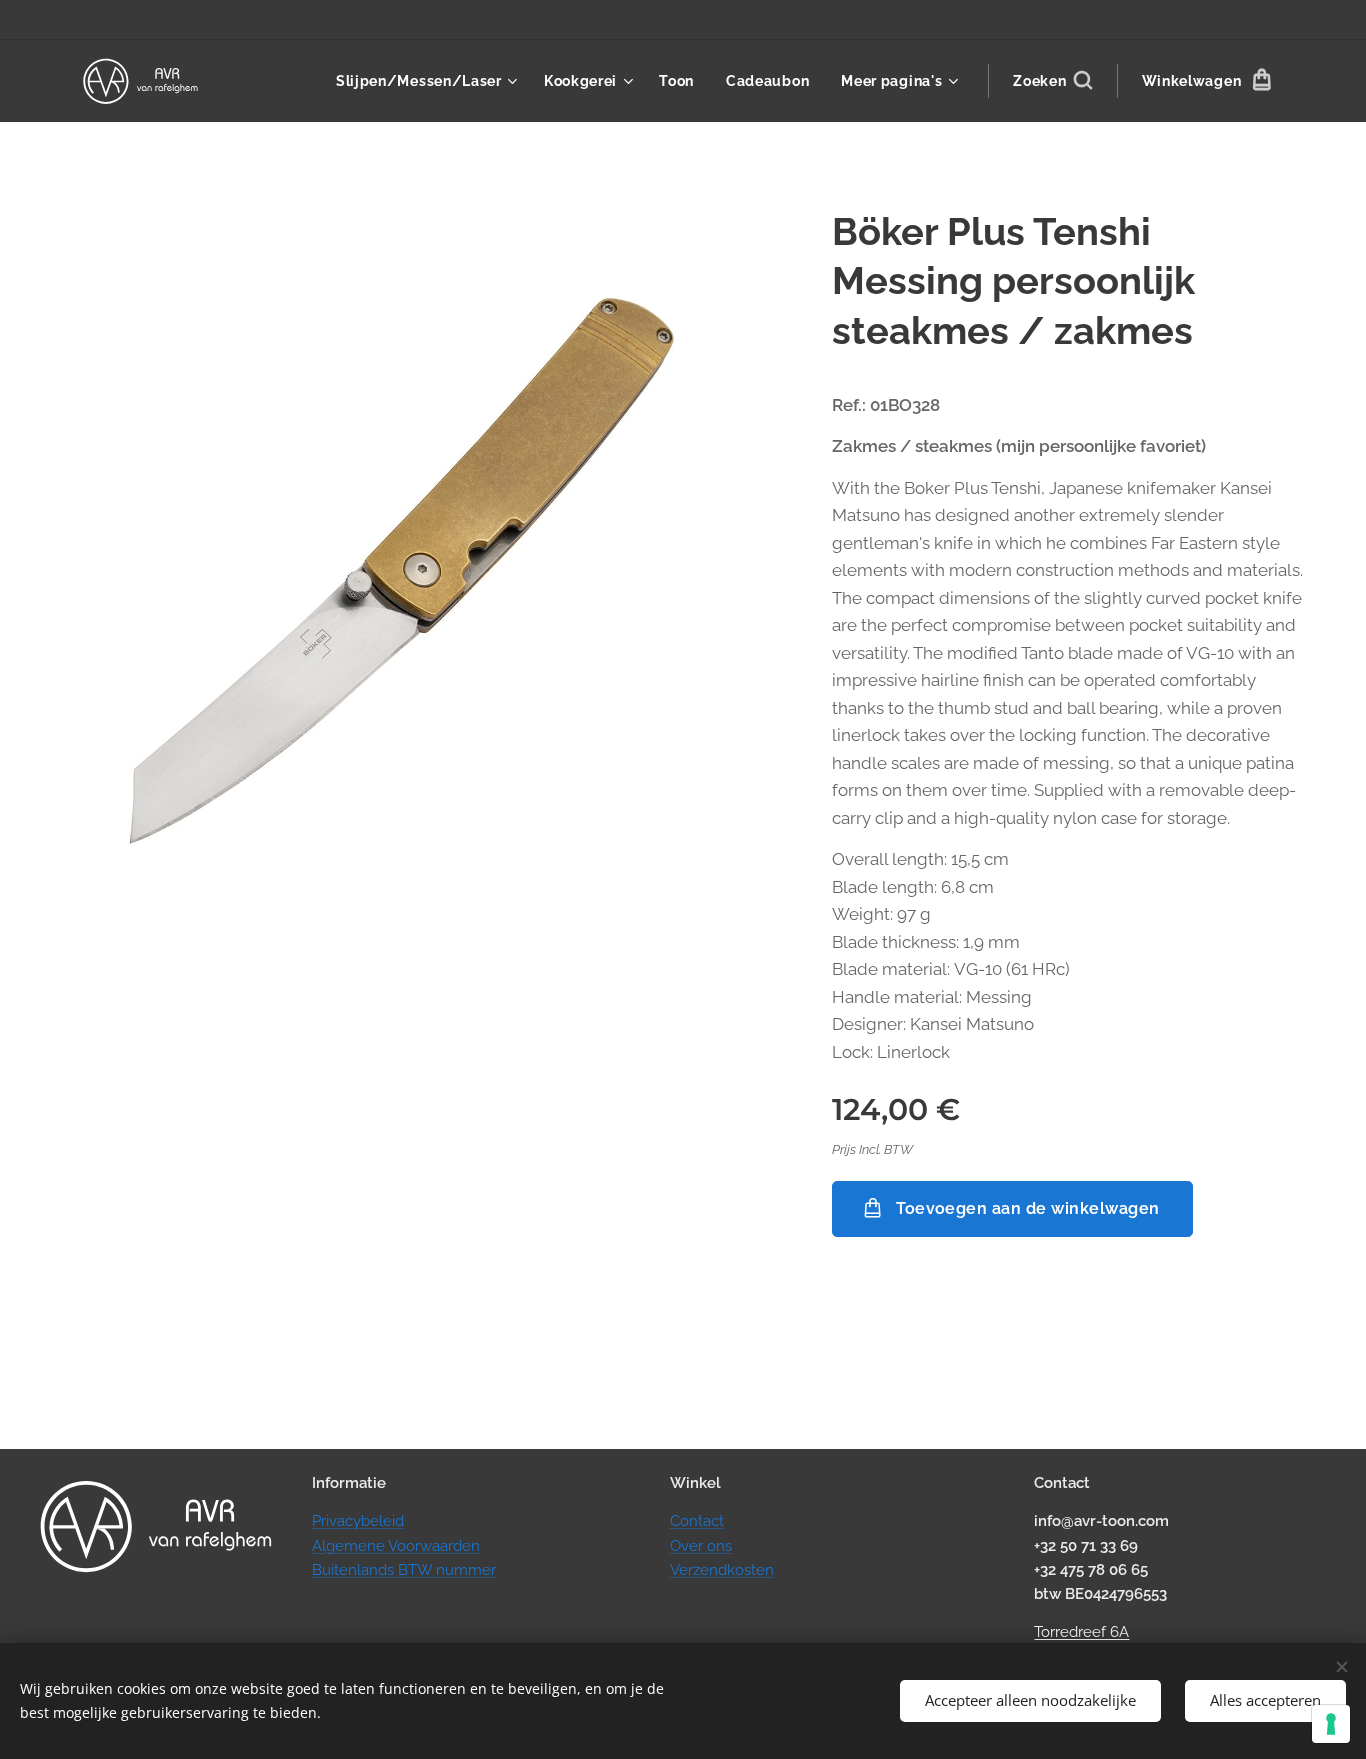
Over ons (701, 1546)
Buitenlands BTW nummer (404, 1570)
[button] (1052, 81)
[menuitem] (429, 81)
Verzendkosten (722, 1570)
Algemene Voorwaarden (396, 1546)
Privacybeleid (358, 1521)
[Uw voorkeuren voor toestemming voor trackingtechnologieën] (1331, 1724)
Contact (697, 1521)
